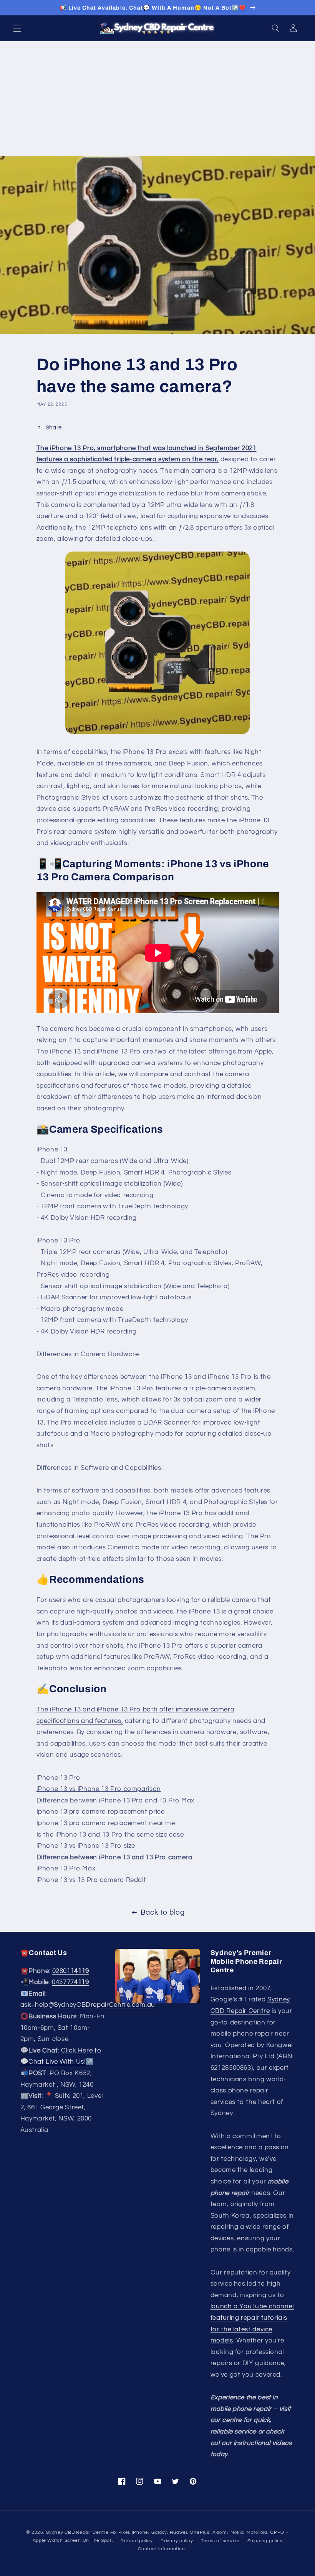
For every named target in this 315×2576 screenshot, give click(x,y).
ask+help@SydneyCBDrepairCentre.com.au (88, 2005)
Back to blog (163, 1913)
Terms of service (220, 2541)
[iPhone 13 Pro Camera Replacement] (158, 643)
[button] (17, 28)
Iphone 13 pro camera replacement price (101, 1812)
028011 (71, 1971)
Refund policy (137, 2541)
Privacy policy (177, 2541)
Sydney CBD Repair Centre (77, 2532)
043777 (70, 1982)
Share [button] (54, 428)
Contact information (161, 2549)
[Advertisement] (157, 99)
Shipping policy (265, 2541)
